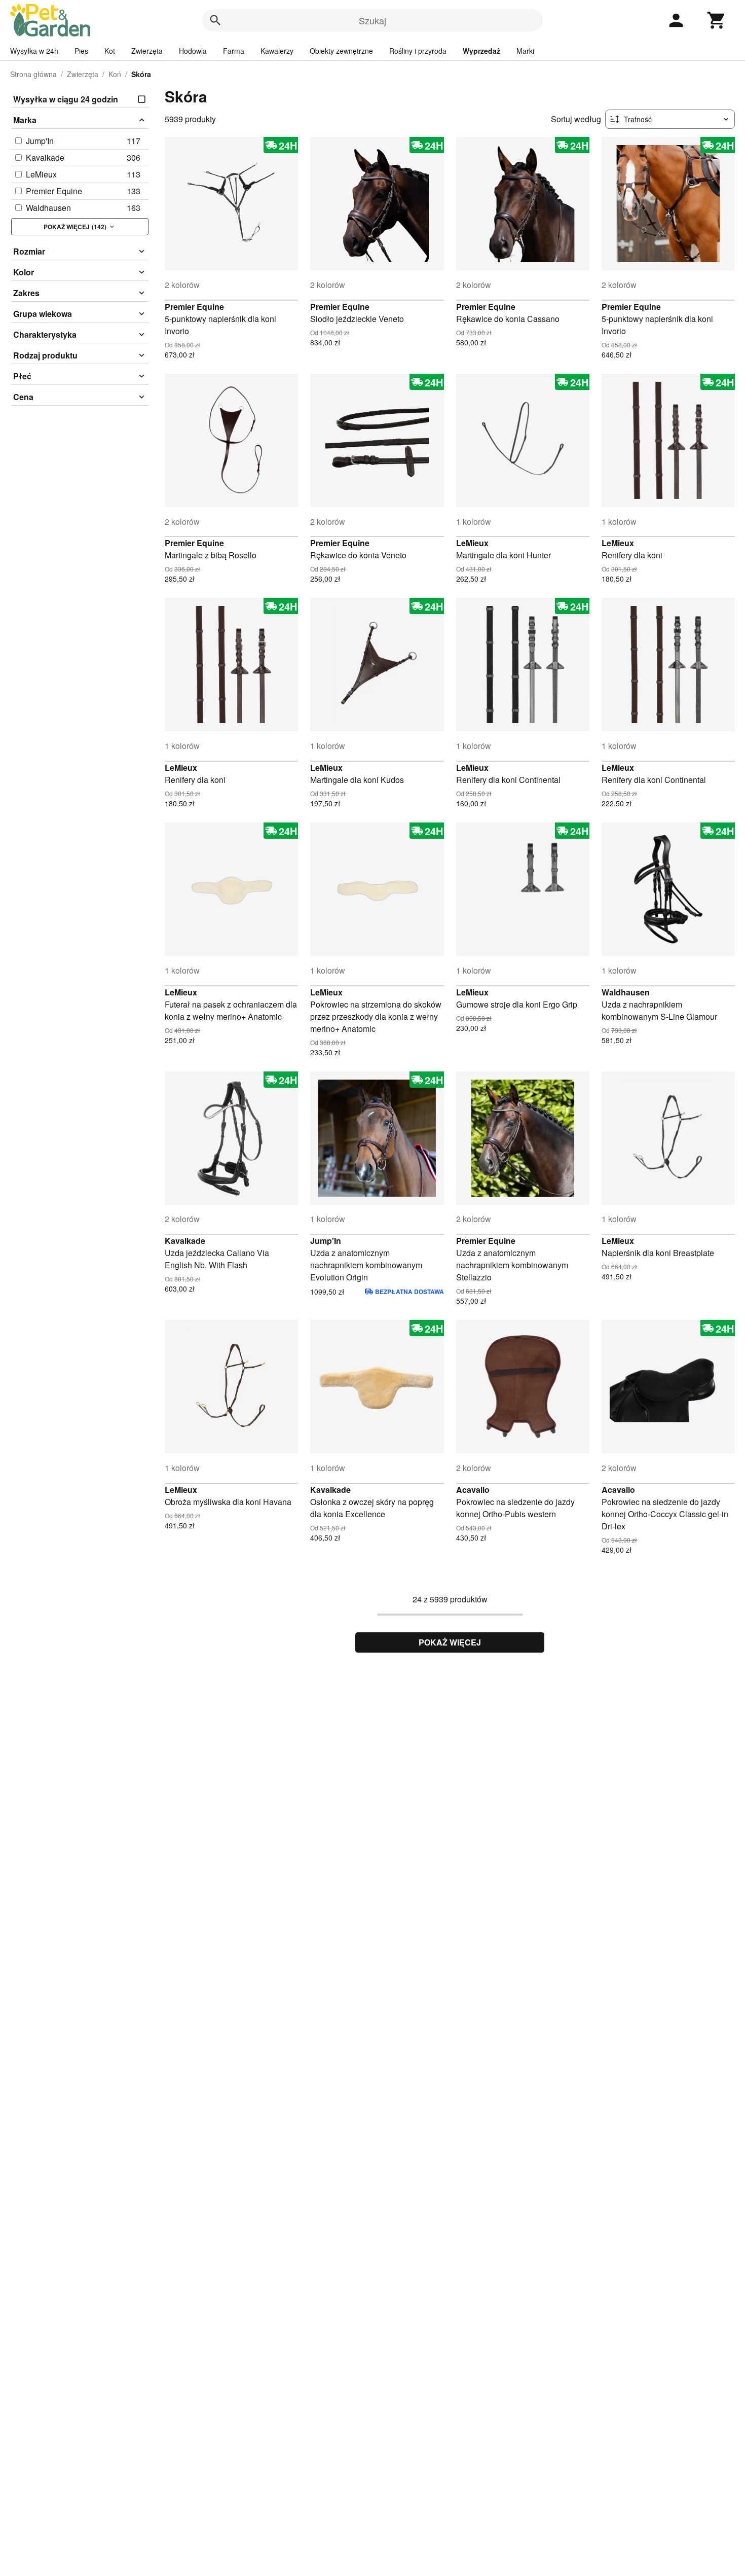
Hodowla (193, 51)
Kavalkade (185, 1241)
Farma (234, 51)
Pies (81, 51)
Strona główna (33, 74)
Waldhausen (626, 992)
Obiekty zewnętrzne (341, 51)
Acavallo (473, 1490)
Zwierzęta (147, 51)
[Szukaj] (215, 20)
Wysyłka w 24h (34, 51)
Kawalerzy (277, 51)
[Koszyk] (717, 20)
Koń (115, 74)
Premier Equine (194, 307)
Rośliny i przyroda (418, 51)
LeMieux (472, 543)
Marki (525, 51)
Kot (110, 51)
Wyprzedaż (481, 51)
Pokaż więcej (450, 1642)
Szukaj (372, 20)
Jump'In (326, 1241)
